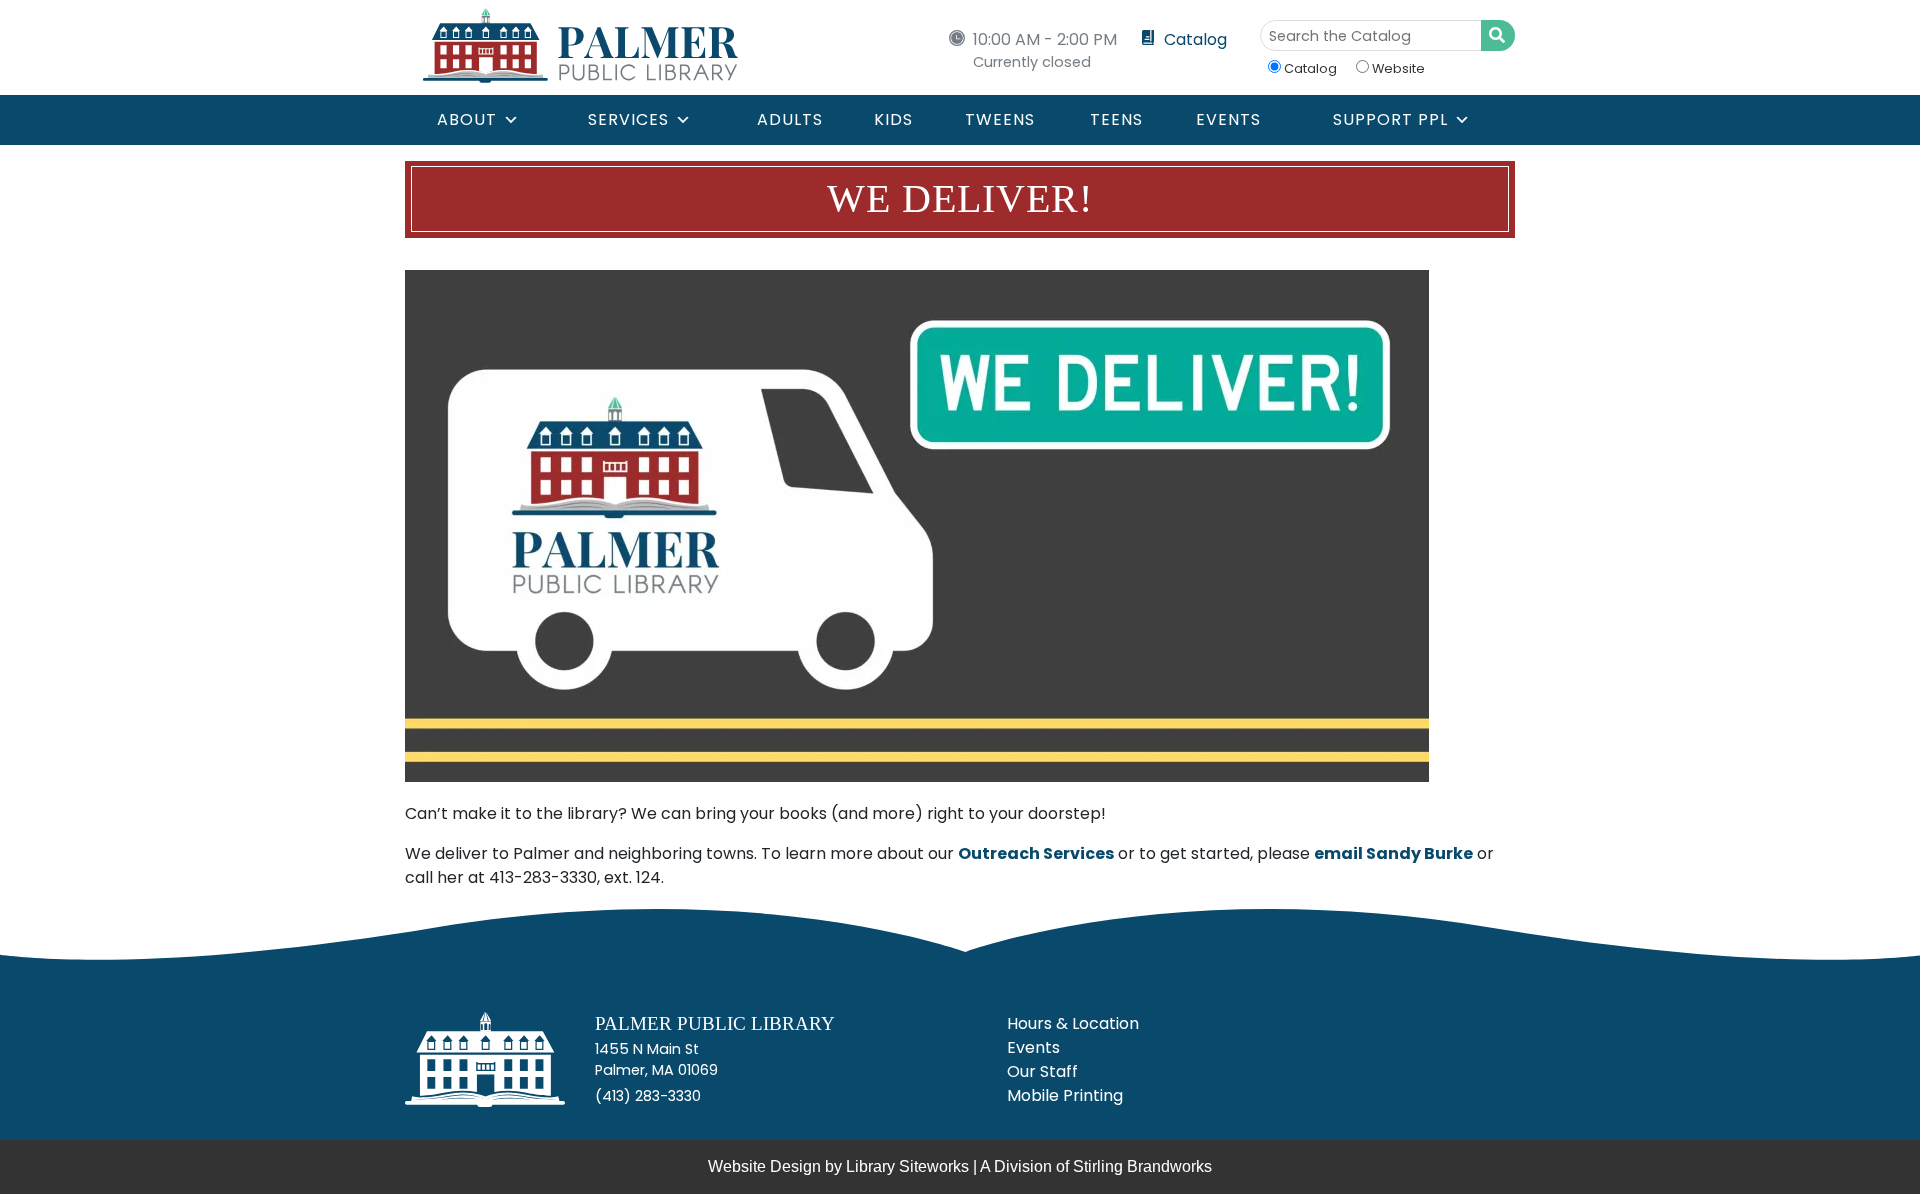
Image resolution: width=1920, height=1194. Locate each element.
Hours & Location (1073, 1023)
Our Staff (1042, 1071)
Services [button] (628, 119)
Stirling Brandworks (1142, 1166)
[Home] (485, 1067)
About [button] (467, 119)
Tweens (1000, 119)
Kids (893, 119)
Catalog (1195, 39)
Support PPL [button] (1390, 119)
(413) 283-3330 (648, 1096)
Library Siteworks (907, 1166)
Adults (790, 119)
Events (1228, 119)
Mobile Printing (1065, 1095)
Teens (1116, 119)
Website (1398, 68)
